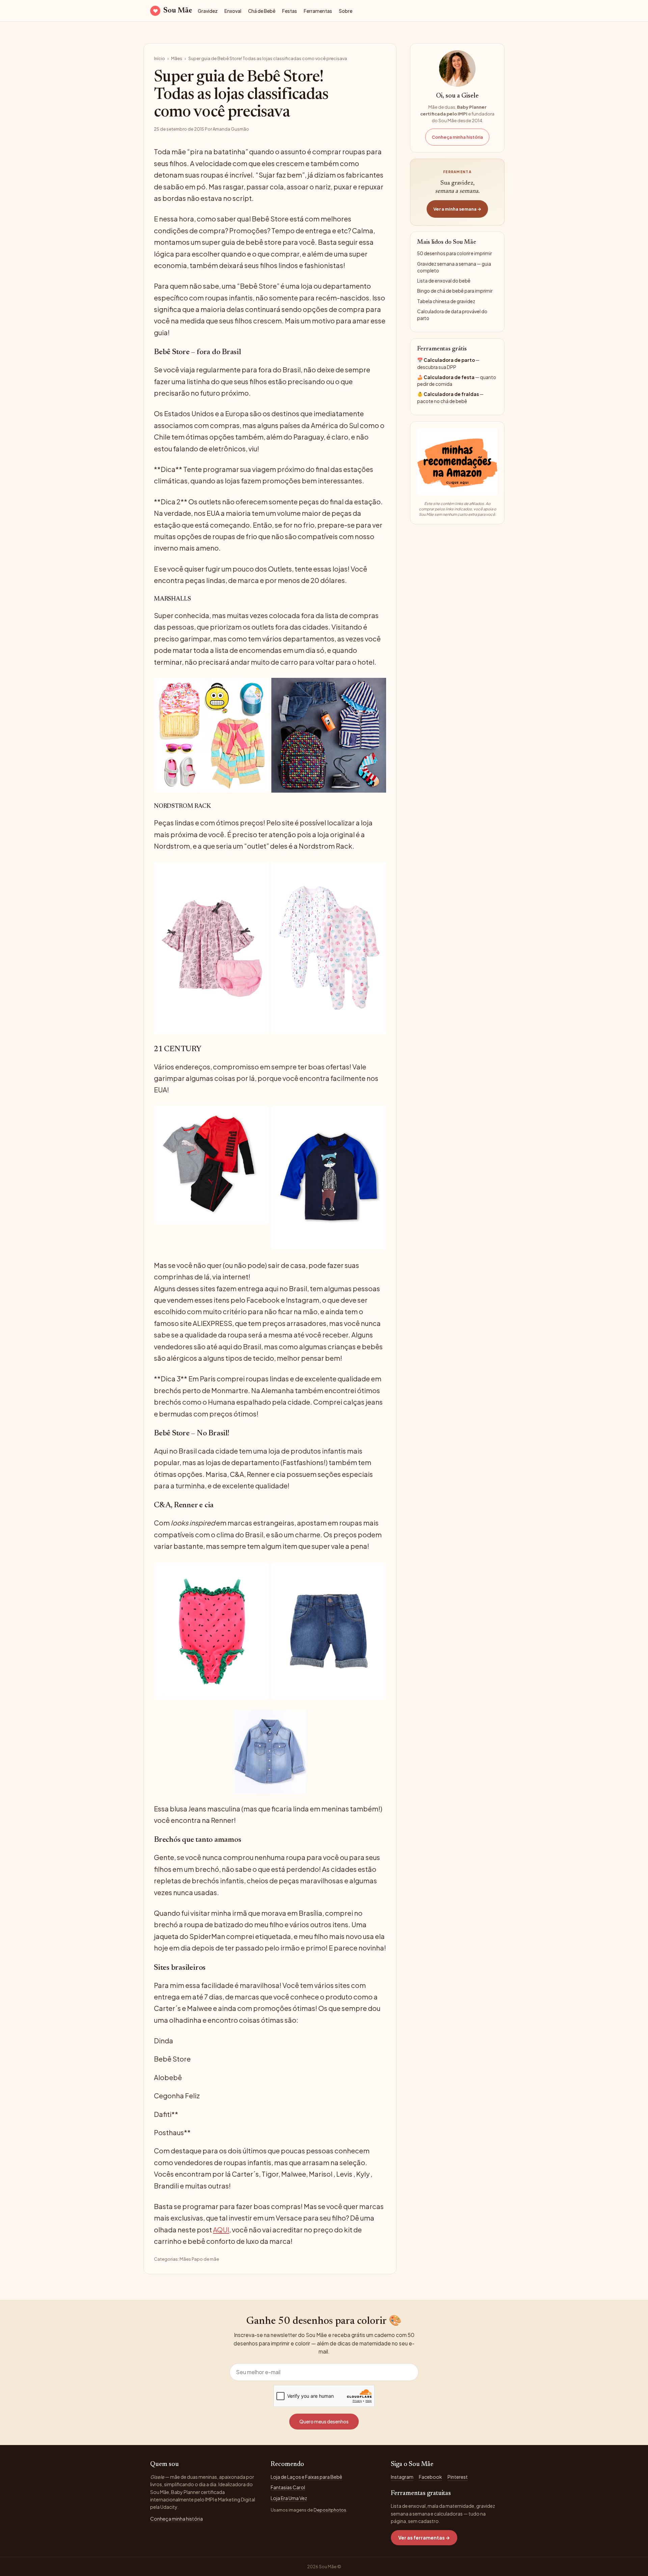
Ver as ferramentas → (424, 2538)
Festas (290, 11)
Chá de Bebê (262, 11)
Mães (177, 58)
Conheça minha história (457, 137)
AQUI (221, 2229)
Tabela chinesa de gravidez (446, 301)
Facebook (430, 2477)
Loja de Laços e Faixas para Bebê (306, 2477)
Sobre (346, 11)
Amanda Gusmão (231, 129)
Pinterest (458, 2477)
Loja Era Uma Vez (289, 2498)
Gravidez (208, 11)
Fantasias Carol (288, 2487)
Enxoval (233, 11)
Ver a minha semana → (457, 209)
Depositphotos (330, 2510)
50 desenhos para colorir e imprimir (454, 253)
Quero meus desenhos (324, 2421)
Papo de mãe (205, 2259)
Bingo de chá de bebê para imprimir (455, 291)
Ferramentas (318, 11)
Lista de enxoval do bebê (444, 281)
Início (159, 58)
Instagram (402, 2477)
